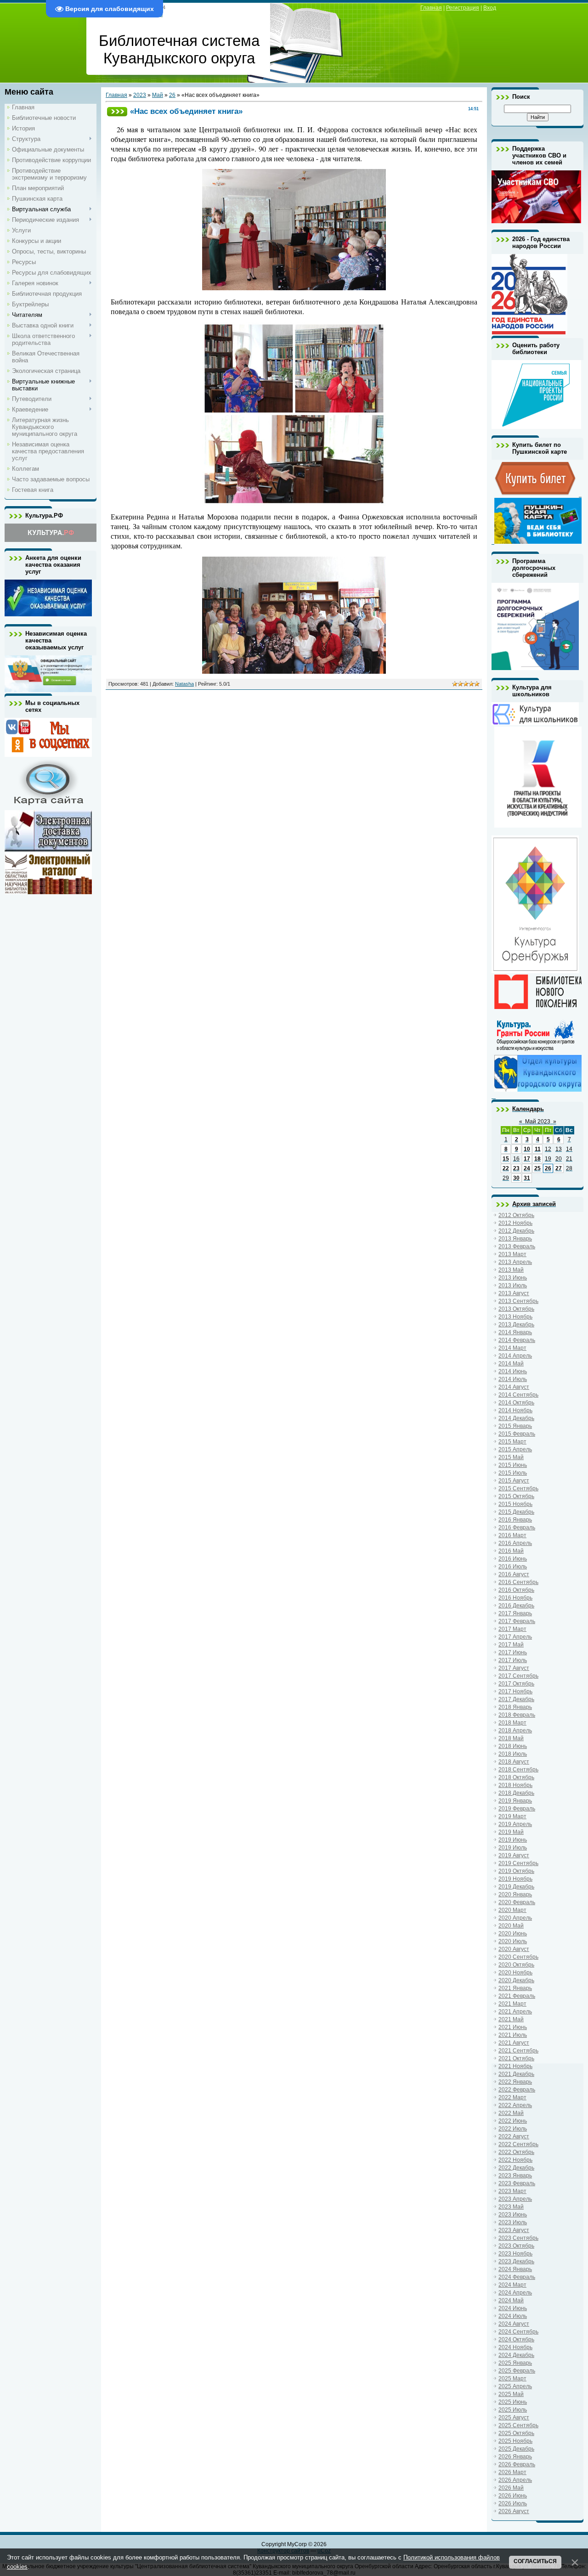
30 (516, 1178)
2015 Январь (515, 1426)
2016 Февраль (517, 1528)
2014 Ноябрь (515, 1410)
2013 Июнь (513, 1278)
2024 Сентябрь (518, 2332)
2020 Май (511, 1926)
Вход (490, 8)
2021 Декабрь (516, 2074)
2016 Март (512, 1535)
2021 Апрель (515, 2012)
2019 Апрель (515, 1824)
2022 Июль (513, 2129)
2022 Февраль (517, 2090)
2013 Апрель (515, 1262)
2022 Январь (515, 2082)
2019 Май (511, 1832)
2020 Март (512, 1910)
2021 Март (512, 2004)
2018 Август (514, 1762)
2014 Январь (515, 1332)
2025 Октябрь (516, 2433)
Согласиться (535, 2561)
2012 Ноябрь (515, 1223)
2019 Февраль (517, 1809)
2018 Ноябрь (515, 1785)
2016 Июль (513, 1567)
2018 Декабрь (516, 1793)
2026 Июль (513, 2503)
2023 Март (512, 2191)
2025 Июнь (513, 2402)
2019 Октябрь (516, 1871)
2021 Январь (515, 1988)
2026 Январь (515, 2457)
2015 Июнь (513, 1465)
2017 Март (512, 1629)
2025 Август (514, 2418)
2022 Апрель (515, 2105)
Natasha (184, 684)
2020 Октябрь (516, 1965)
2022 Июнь (513, 2121)
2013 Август (514, 1293)
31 (527, 1178)
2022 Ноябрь (515, 2160)
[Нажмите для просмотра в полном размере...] (294, 287)
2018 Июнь (513, 1746)
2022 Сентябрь (518, 2144)
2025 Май (511, 2394)
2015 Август (514, 1481)
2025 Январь (515, 2363)
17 (527, 1159)
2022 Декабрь (516, 2168)
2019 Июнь (513, 1840)
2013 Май (511, 1270)
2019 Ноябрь (515, 1879)
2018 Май (511, 1738)
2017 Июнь (513, 1652)
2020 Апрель (515, 1918)
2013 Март (512, 1254)
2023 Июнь (513, 2215)
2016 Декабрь (516, 1606)
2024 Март (512, 2285)
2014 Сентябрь (518, 1395)
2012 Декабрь (516, 1231)
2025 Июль (513, 2410)
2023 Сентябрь (518, 2238)
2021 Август (514, 2043)
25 (537, 1168)
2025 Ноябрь (515, 2441)
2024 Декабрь (516, 2355)
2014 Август (514, 1387)
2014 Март (512, 1348)
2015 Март (512, 1442)
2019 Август (514, 1855)
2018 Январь (515, 1707)
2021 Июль (513, 2035)
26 (172, 95)
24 (527, 1168)
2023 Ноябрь (515, 2254)
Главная (431, 8)
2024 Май (511, 2300)
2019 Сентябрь (518, 1863)
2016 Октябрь (516, 1590)
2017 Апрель (515, 1637)
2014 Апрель (515, 1356)
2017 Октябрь (516, 1684)
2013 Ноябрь (515, 1317)
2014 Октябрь (516, 1403)
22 (506, 1168)
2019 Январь (515, 1801)
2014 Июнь (513, 1371)
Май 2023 (538, 1122)
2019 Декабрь (516, 1887)
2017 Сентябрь (518, 1676)
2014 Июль (513, 1379)
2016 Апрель (515, 1543)
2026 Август (514, 2511)
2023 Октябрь (516, 2246)
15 (506, 1159)
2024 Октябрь (516, 2339)
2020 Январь (515, 1894)
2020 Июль (513, 1941)
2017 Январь (515, 1613)
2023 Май (511, 2207)
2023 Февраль (517, 2183)
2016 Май (511, 1551)
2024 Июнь (513, 2308)
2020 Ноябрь (515, 1973)
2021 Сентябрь (518, 2051)
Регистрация (463, 8)
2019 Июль (513, 1848)
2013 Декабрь (516, 1325)
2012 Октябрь (516, 1215)
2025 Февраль (517, 2371)
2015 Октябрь (516, 1496)
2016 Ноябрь (515, 1598)
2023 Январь (515, 2176)
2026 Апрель (515, 2480)
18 (537, 1159)
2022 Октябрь (516, 2152)
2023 (140, 95)
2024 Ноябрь (515, 2347)
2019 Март (512, 1816)
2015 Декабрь (516, 1512)
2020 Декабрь (516, 1980)
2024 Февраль (517, 2277)
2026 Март (512, 2472)
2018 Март (512, 1723)
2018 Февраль (517, 1715)
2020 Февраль (517, 1902)
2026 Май (511, 2488)
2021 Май (511, 2019)
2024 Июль (513, 2316)
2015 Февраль (517, 1434)
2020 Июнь (513, 1933)
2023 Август (514, 2230)
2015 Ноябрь (515, 1504)
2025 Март (512, 2379)
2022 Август (514, 2136)
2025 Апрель (515, 2386)
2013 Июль (513, 1285)
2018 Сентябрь (518, 1770)
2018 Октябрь (516, 1777)
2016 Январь (515, 1520)
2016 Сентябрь (518, 1582)
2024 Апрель (515, 2293)
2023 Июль (513, 2222)
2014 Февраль (517, 1340)
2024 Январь (515, 2269)
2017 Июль (513, 1660)
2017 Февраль (517, 1621)
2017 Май (511, 1645)
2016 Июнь (513, 1559)
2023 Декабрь (516, 2261)
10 (527, 1149)
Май (158, 95)
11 (538, 1149)
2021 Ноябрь (515, 2066)
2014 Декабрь (516, 1418)
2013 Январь (515, 1239)
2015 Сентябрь (518, 1488)
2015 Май (511, 1457)
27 (559, 1168)
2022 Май (511, 2113)
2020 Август (514, 1949)
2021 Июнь (513, 2027)
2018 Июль (513, 1754)
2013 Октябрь (516, 1309)
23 (516, 1168)
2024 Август (514, 2324)
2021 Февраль (517, 1996)
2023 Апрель (515, 2199)
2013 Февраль (517, 1246)
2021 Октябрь (516, 2058)
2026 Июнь (513, 2496)
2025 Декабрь (516, 2449)
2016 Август (514, 1574)
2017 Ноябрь (515, 1691)
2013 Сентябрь (518, 1301)
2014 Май (511, 1364)
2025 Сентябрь (518, 2425)
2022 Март (512, 2097)
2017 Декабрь (516, 1699)
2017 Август (514, 1668)
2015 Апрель (515, 1449)
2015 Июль (513, 1473)
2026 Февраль (517, 2464)
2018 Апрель (515, 1730)
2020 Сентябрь (518, 1957)
